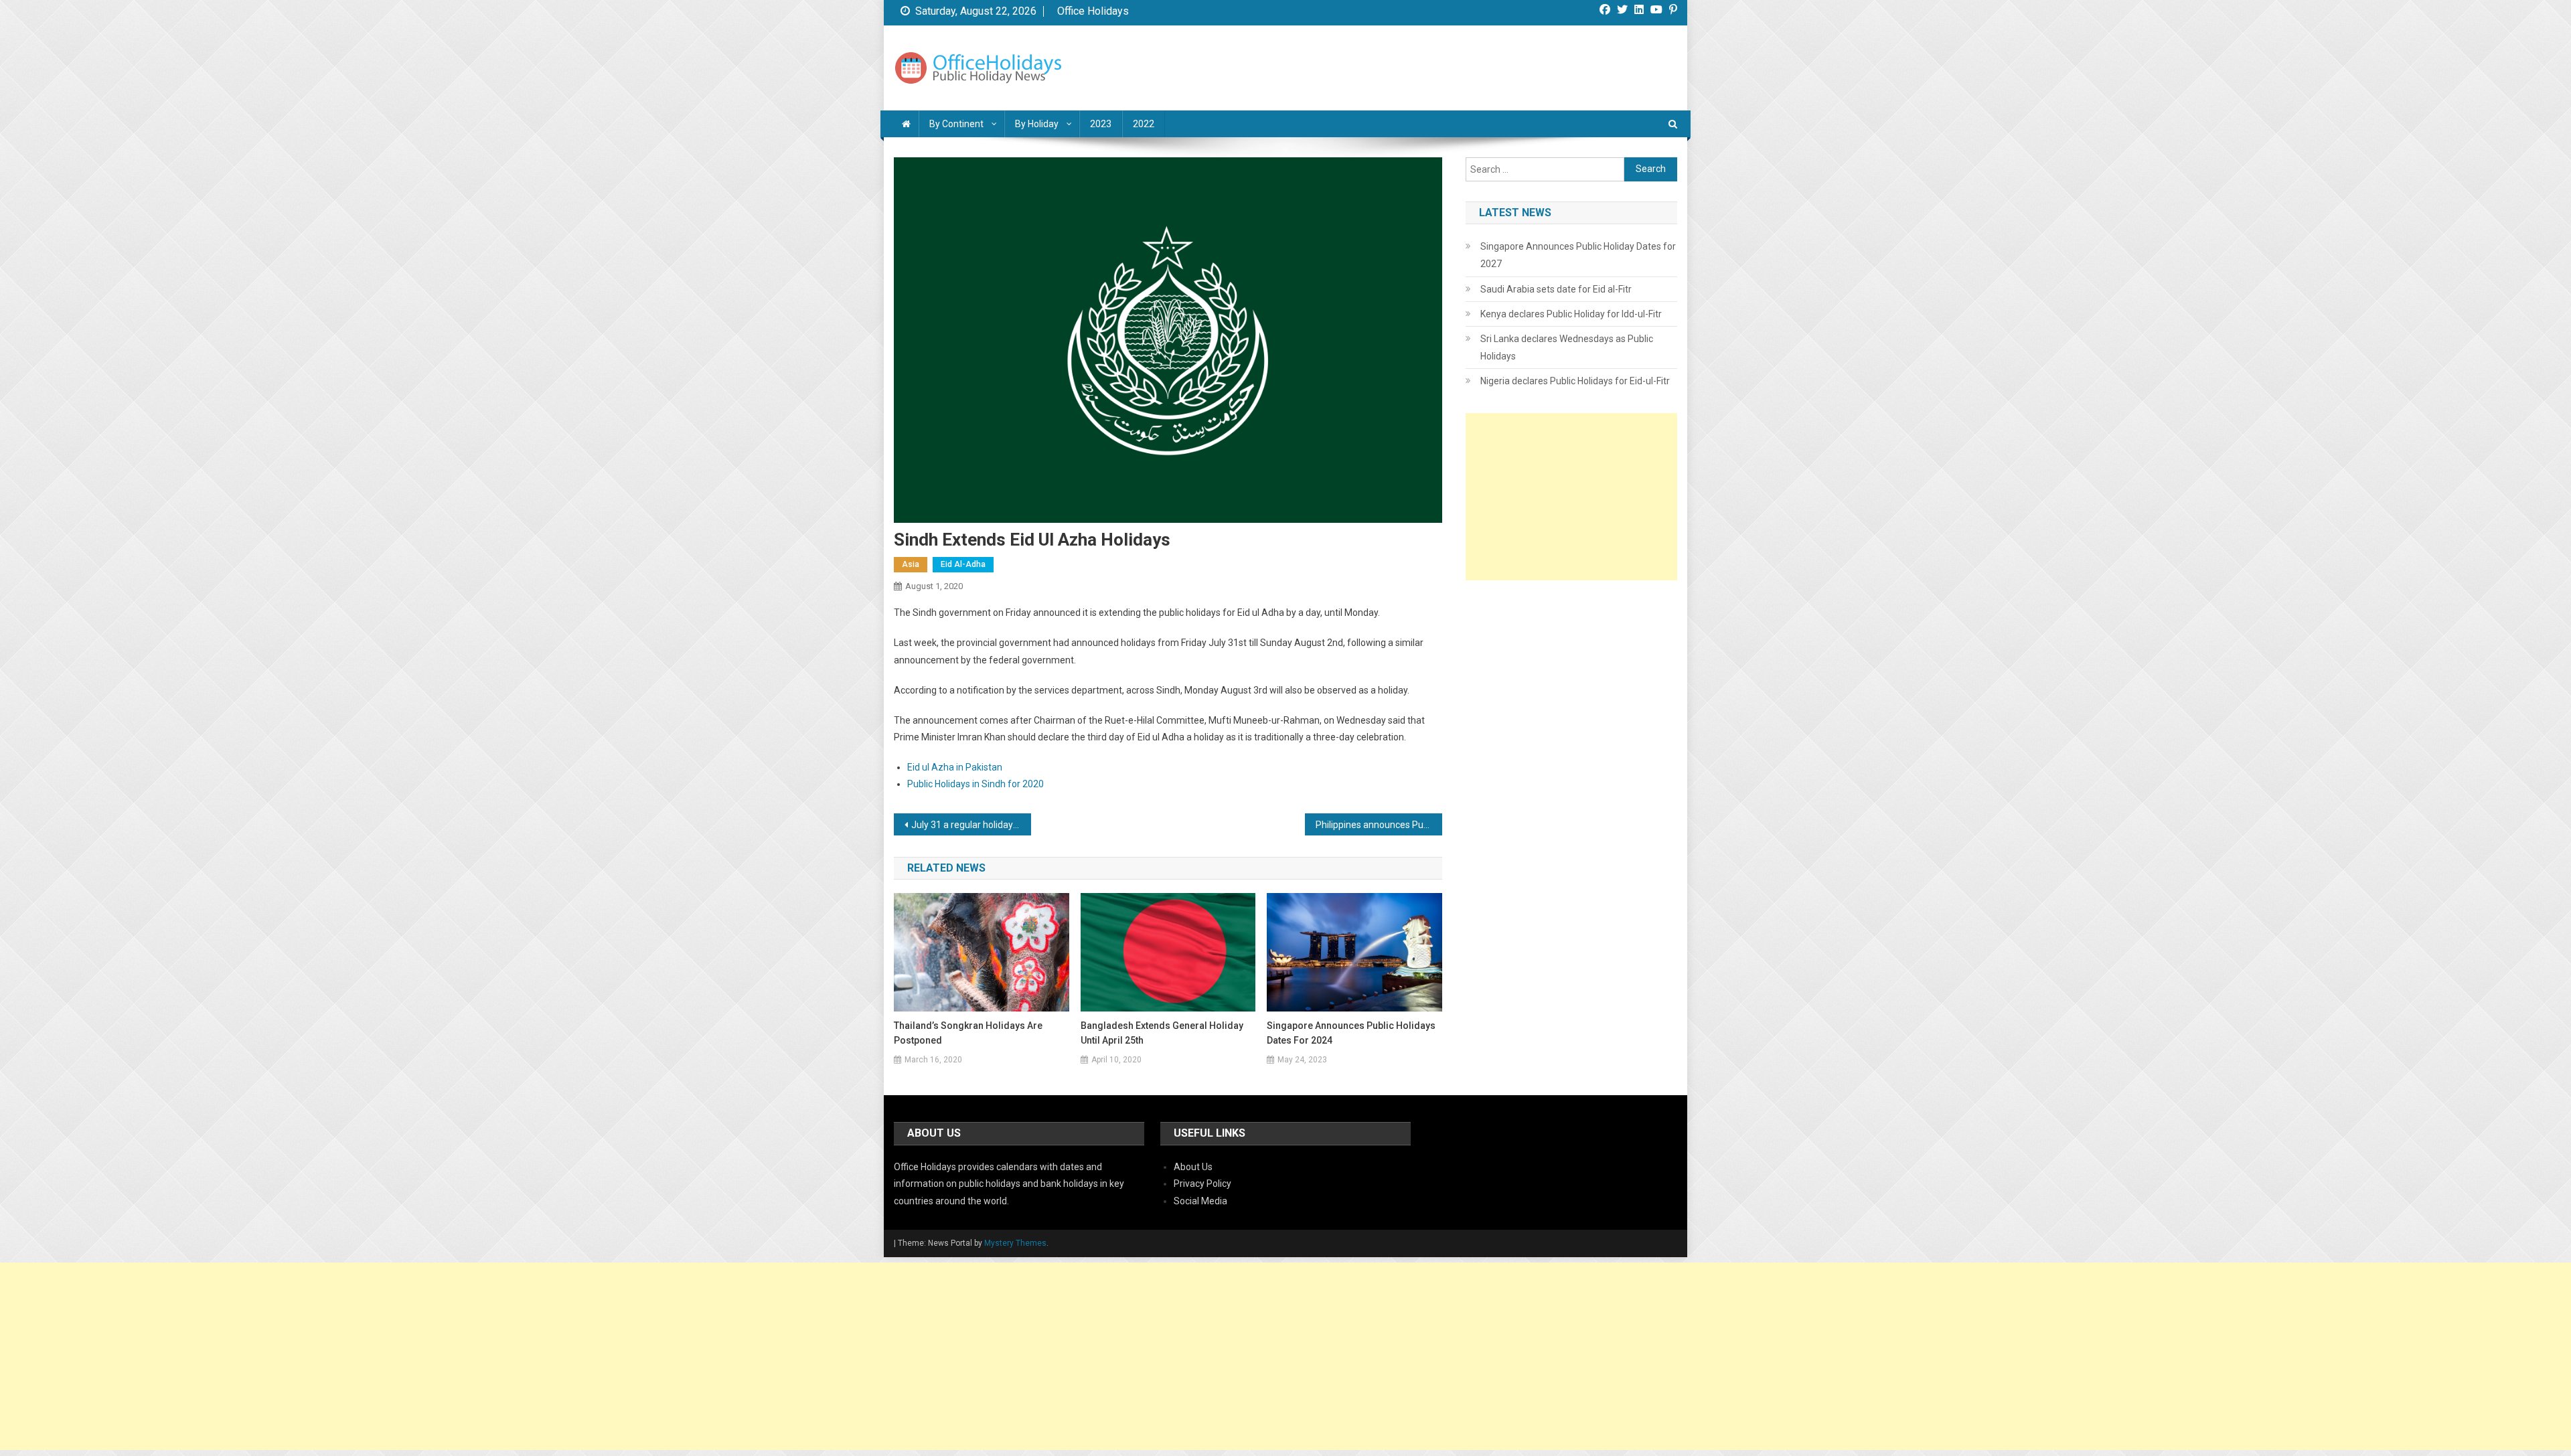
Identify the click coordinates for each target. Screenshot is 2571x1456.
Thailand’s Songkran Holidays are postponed (968, 1033)
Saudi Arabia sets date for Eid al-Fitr (1556, 289)
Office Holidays (1093, 11)
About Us (1193, 1167)
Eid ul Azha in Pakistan (955, 767)
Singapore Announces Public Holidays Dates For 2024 (1351, 1033)
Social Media (1200, 1201)
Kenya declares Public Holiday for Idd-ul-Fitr (1571, 314)
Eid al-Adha (963, 564)
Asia (911, 564)
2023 (1101, 124)
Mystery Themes (1015, 1243)
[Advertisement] (1571, 497)
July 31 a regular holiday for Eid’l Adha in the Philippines (971, 825)
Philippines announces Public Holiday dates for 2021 (1379, 825)
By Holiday (1037, 124)
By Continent (956, 124)
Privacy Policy (1202, 1184)
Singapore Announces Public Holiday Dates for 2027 (1578, 255)
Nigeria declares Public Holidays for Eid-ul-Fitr (1575, 381)
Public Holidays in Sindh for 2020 (976, 784)
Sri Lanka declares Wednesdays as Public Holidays (1567, 347)
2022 (1144, 124)
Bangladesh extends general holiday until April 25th (1162, 1033)
